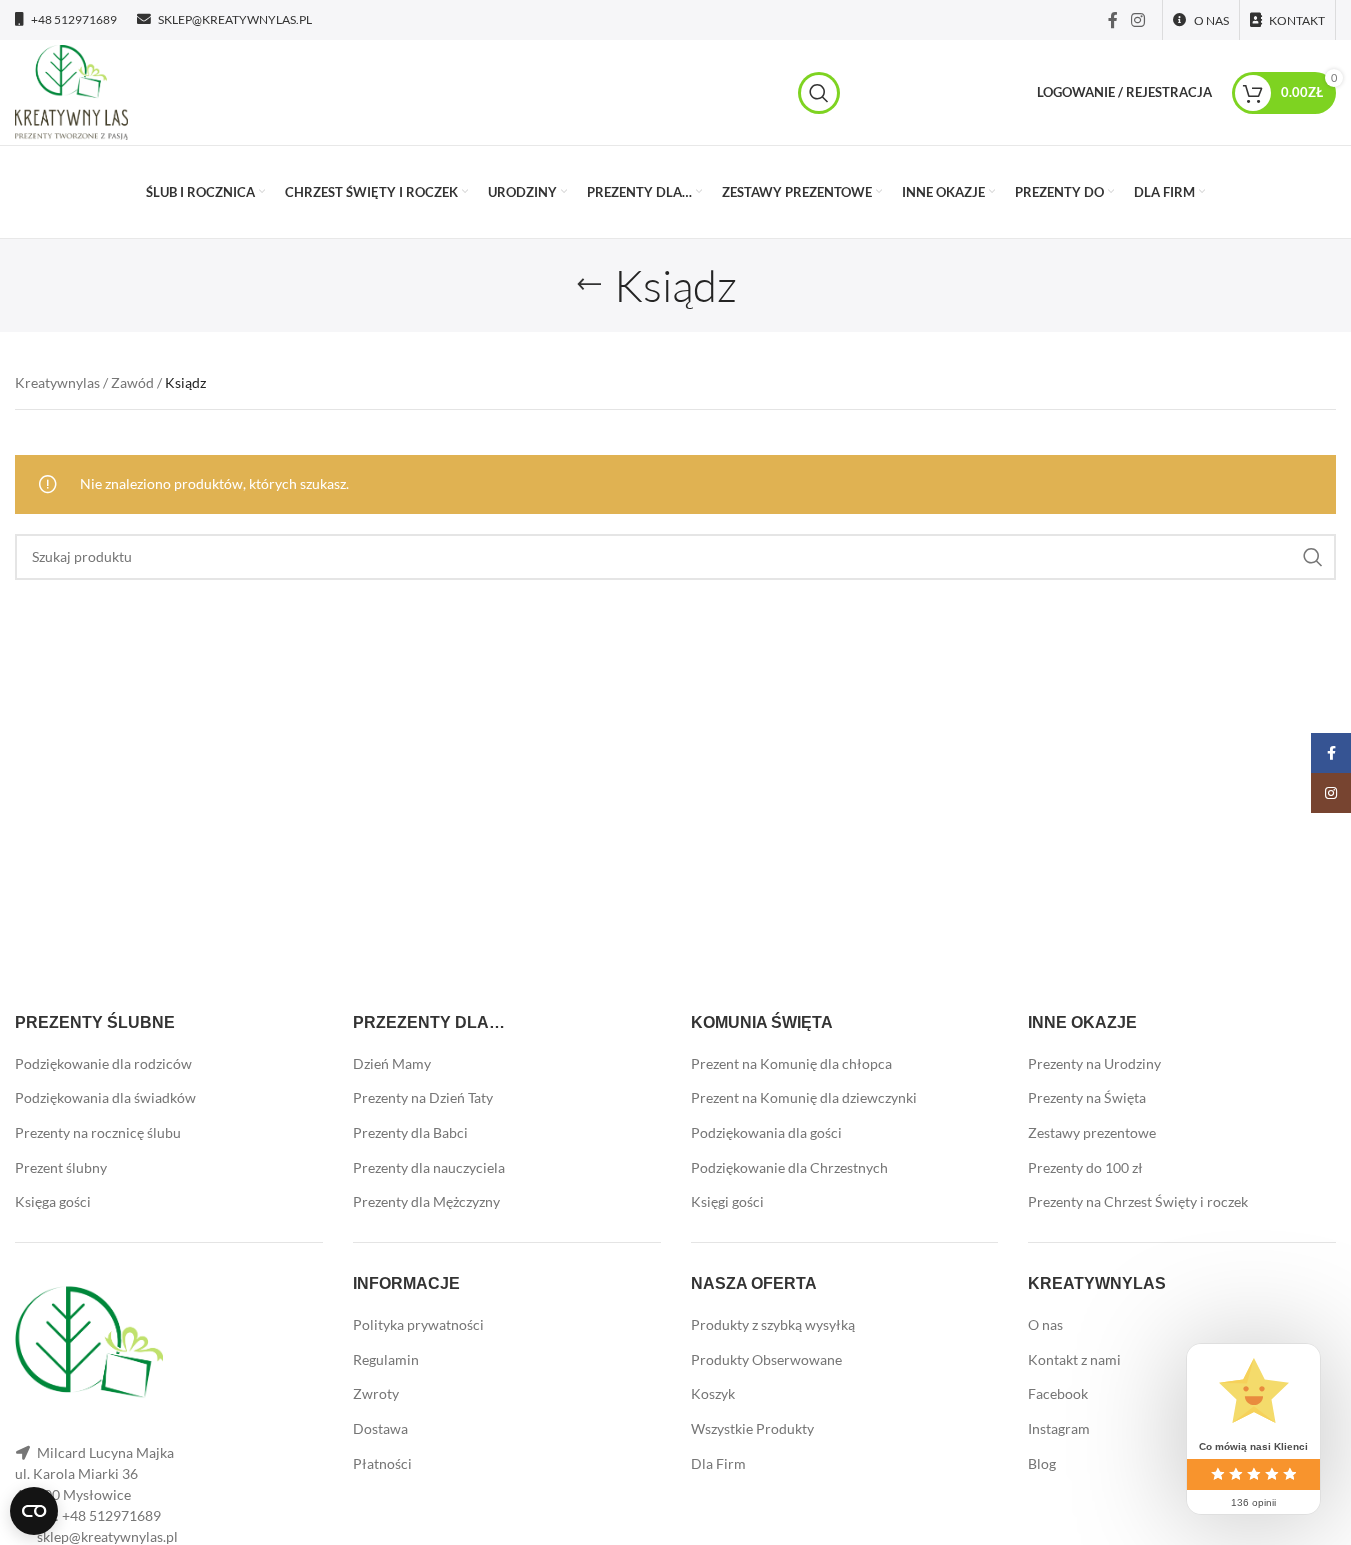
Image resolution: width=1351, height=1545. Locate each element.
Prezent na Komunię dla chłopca (791, 1063)
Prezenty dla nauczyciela (429, 1167)
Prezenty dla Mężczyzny (426, 1201)
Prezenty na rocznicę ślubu (98, 1132)
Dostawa (380, 1428)
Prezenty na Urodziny (1094, 1063)
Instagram (1059, 1428)
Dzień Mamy (392, 1063)
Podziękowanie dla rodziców (103, 1063)
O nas (1045, 1324)
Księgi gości (727, 1201)
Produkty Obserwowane (766, 1359)
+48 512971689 (111, 1515)
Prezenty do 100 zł (1085, 1167)
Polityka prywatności (418, 1324)
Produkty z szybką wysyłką (773, 1324)
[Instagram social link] (1138, 20)
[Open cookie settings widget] (34, 1511)
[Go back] (589, 285)
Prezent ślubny (61, 1167)
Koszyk (713, 1393)
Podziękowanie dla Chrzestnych (789, 1167)
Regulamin (386, 1359)
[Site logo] (71, 90)
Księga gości (53, 1201)
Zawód (132, 382)
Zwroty (376, 1393)
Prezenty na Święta (1087, 1097)
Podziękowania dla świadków (105, 1097)
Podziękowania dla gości (766, 1132)
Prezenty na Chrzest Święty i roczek (1138, 1201)
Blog (1042, 1463)
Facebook (1058, 1393)
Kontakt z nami (1074, 1359)
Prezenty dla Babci (410, 1132)
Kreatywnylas (57, 382)
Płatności (382, 1463)
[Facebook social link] (1113, 20)
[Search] (819, 93)
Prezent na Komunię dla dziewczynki (804, 1097)
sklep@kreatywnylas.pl (107, 1536)
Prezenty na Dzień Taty (423, 1097)
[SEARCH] (1313, 557)
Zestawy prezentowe (1092, 1132)
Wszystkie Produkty (752, 1428)
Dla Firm (718, 1463)
